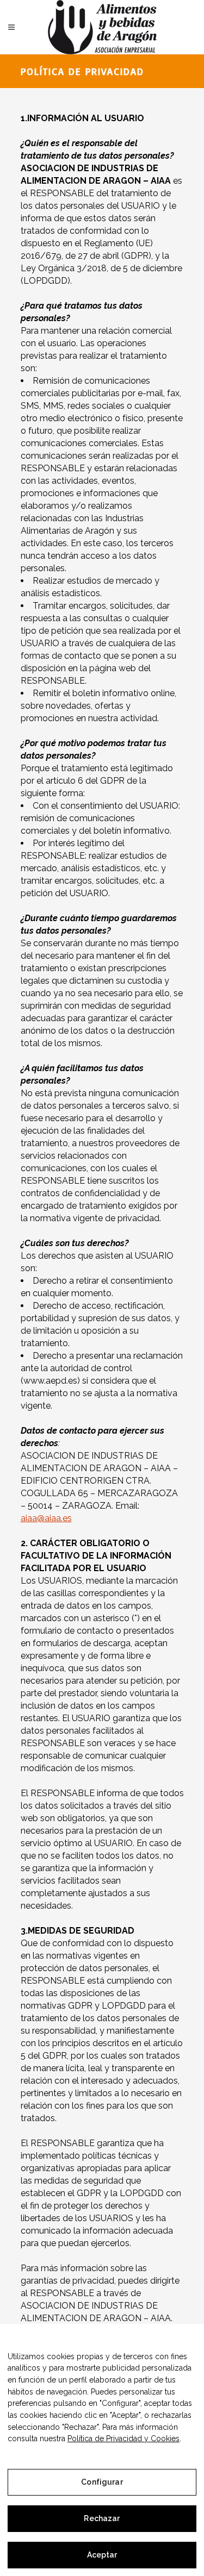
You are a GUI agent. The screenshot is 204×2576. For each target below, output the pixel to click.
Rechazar (102, 2518)
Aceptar (102, 2555)
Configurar (102, 2482)
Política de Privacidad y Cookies (123, 2439)
